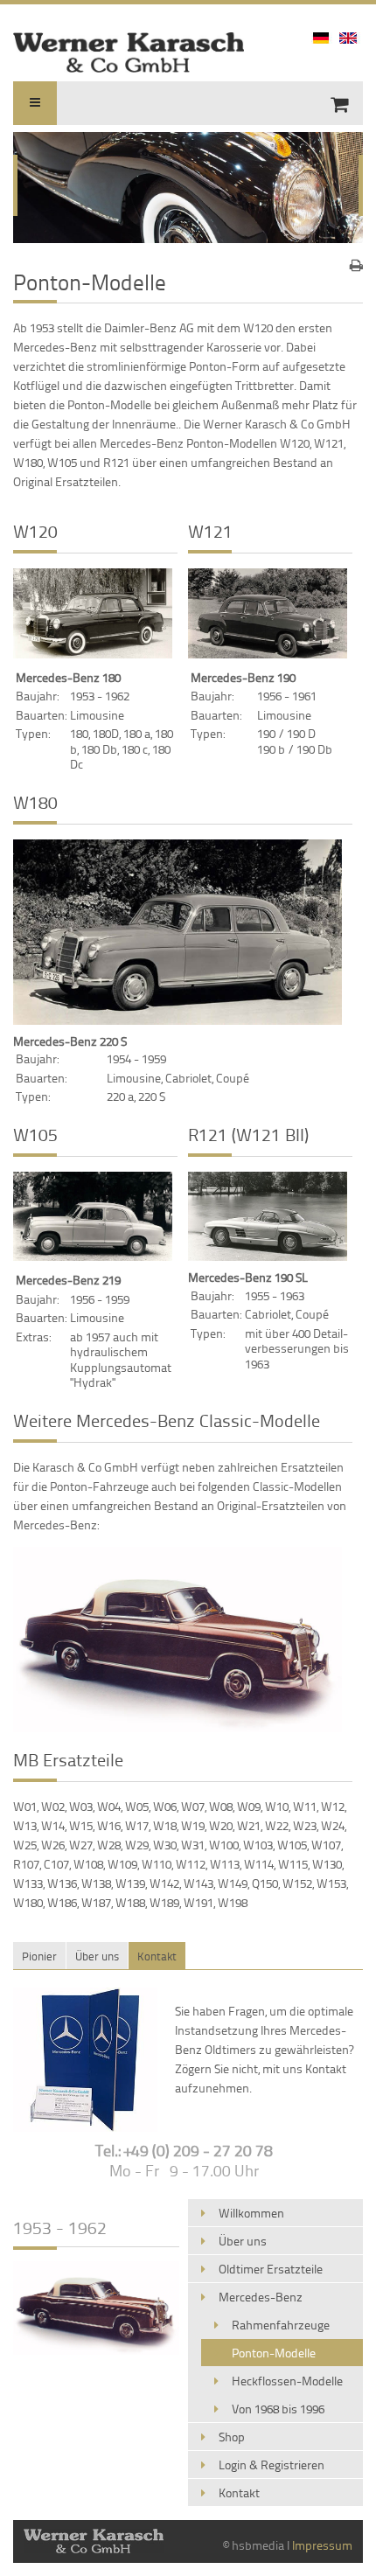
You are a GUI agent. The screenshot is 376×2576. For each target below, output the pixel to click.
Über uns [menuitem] (243, 2241)
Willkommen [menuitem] (251, 2213)
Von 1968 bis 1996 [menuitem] (278, 2409)
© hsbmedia (254, 2545)
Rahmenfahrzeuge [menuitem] (281, 2325)
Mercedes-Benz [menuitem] (261, 2297)
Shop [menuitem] (232, 2437)
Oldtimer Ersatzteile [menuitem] (271, 2269)
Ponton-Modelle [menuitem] (274, 2353)
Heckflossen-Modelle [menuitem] (287, 2381)
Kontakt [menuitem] (239, 2492)
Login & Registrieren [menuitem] (272, 2465)
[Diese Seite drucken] (356, 265)
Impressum (322, 2545)
